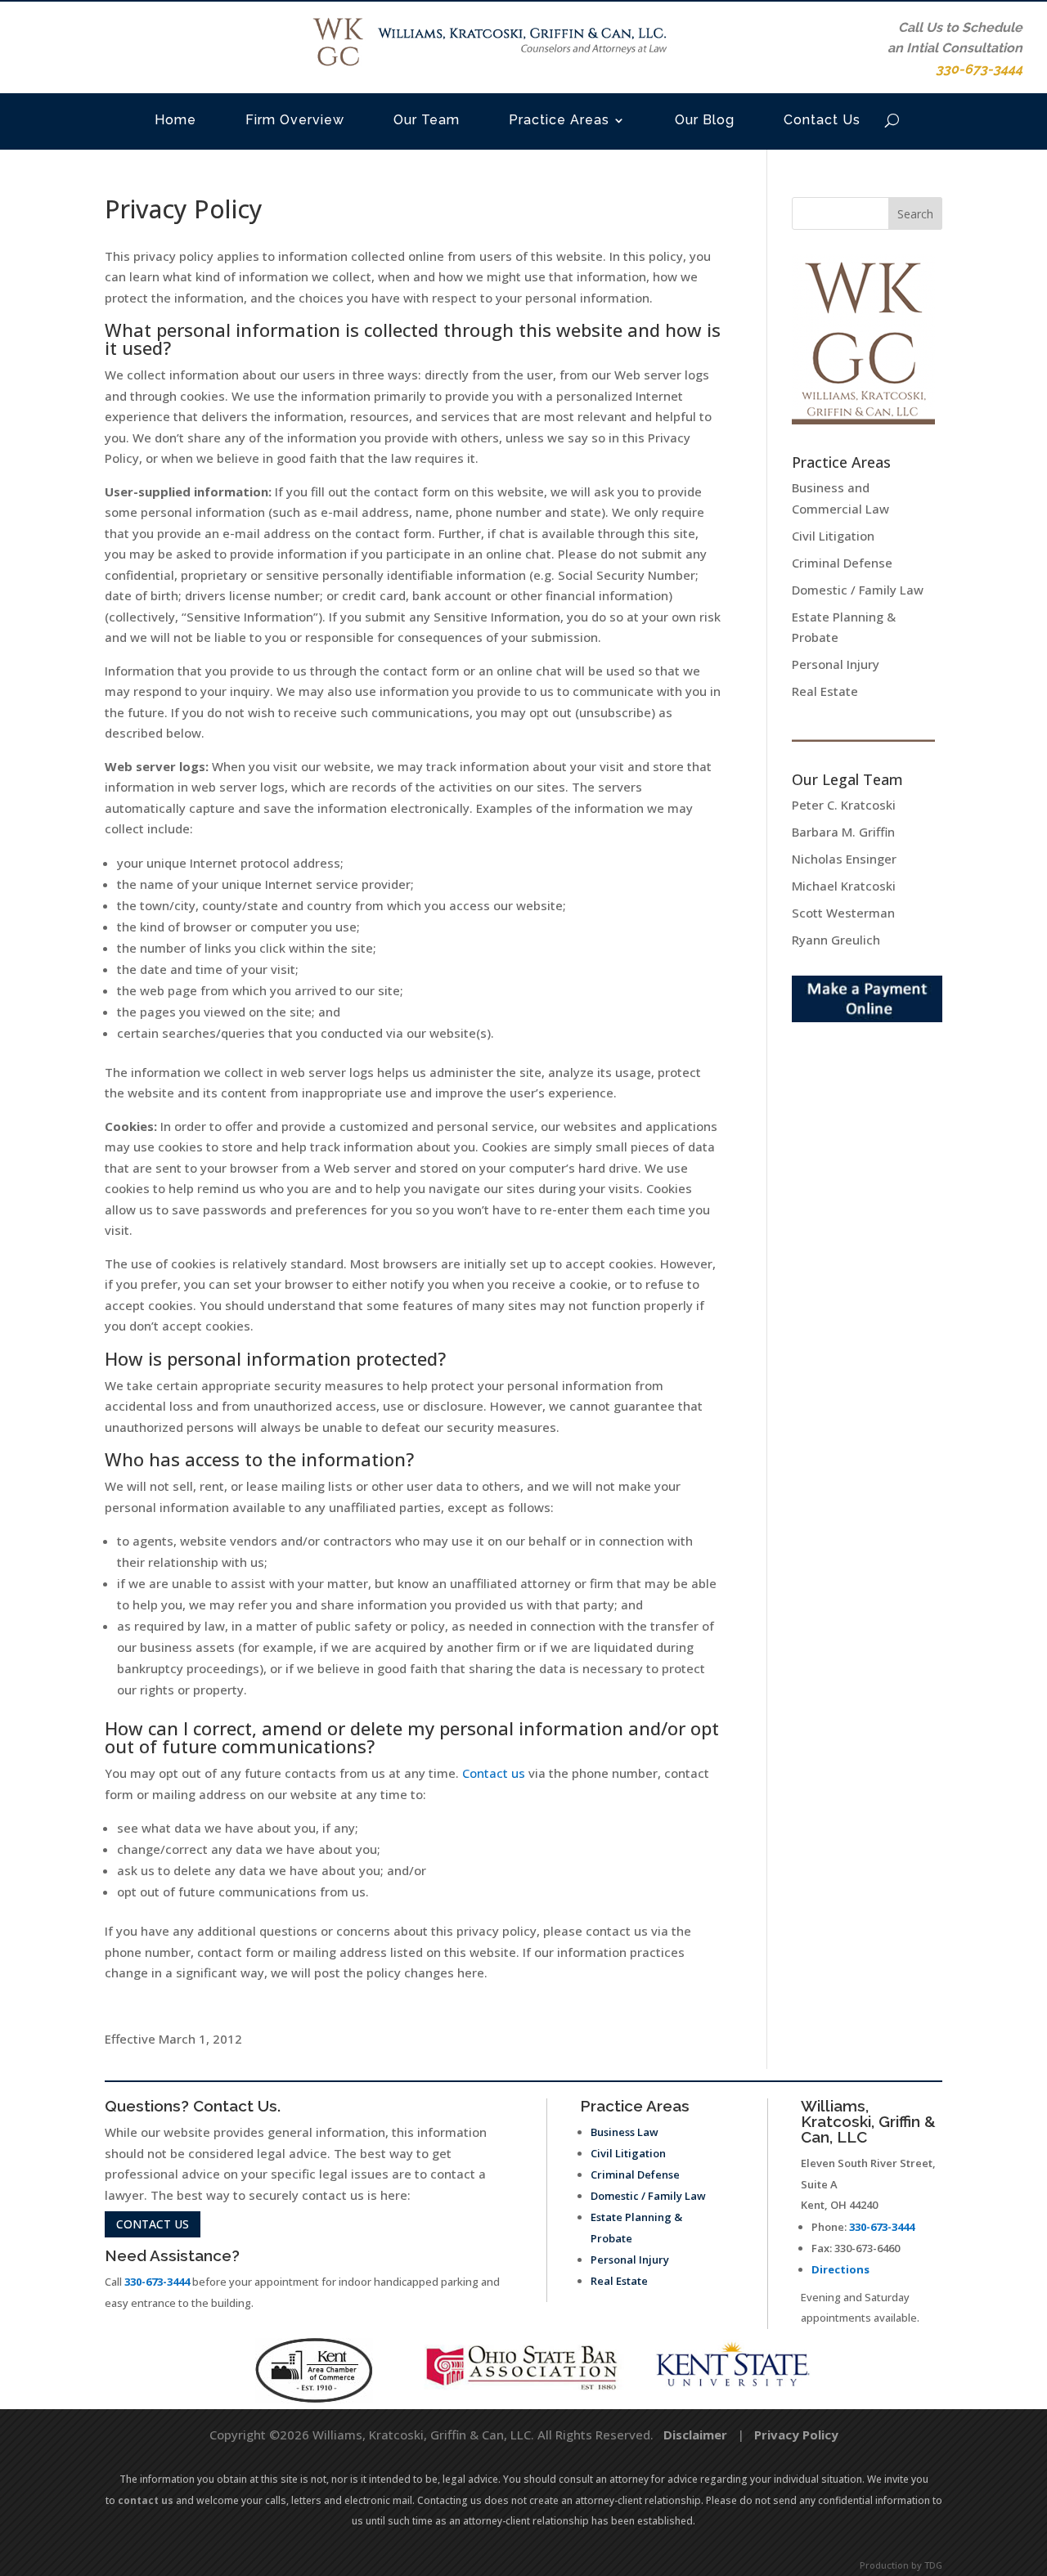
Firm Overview (295, 120)
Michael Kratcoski (844, 886)
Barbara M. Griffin (843, 832)
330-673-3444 (157, 2282)
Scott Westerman (843, 913)
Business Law (625, 2132)
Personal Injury (836, 664)
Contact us (494, 1773)
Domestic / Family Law (858, 590)
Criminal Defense (842, 563)
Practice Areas (559, 120)
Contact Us (822, 120)
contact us (153, 2224)
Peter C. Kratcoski (844, 805)
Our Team (427, 120)
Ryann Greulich (836, 940)
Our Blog (705, 120)
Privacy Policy (796, 2435)
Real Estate (825, 691)
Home (175, 120)
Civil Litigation (833, 536)
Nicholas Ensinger (844, 859)
